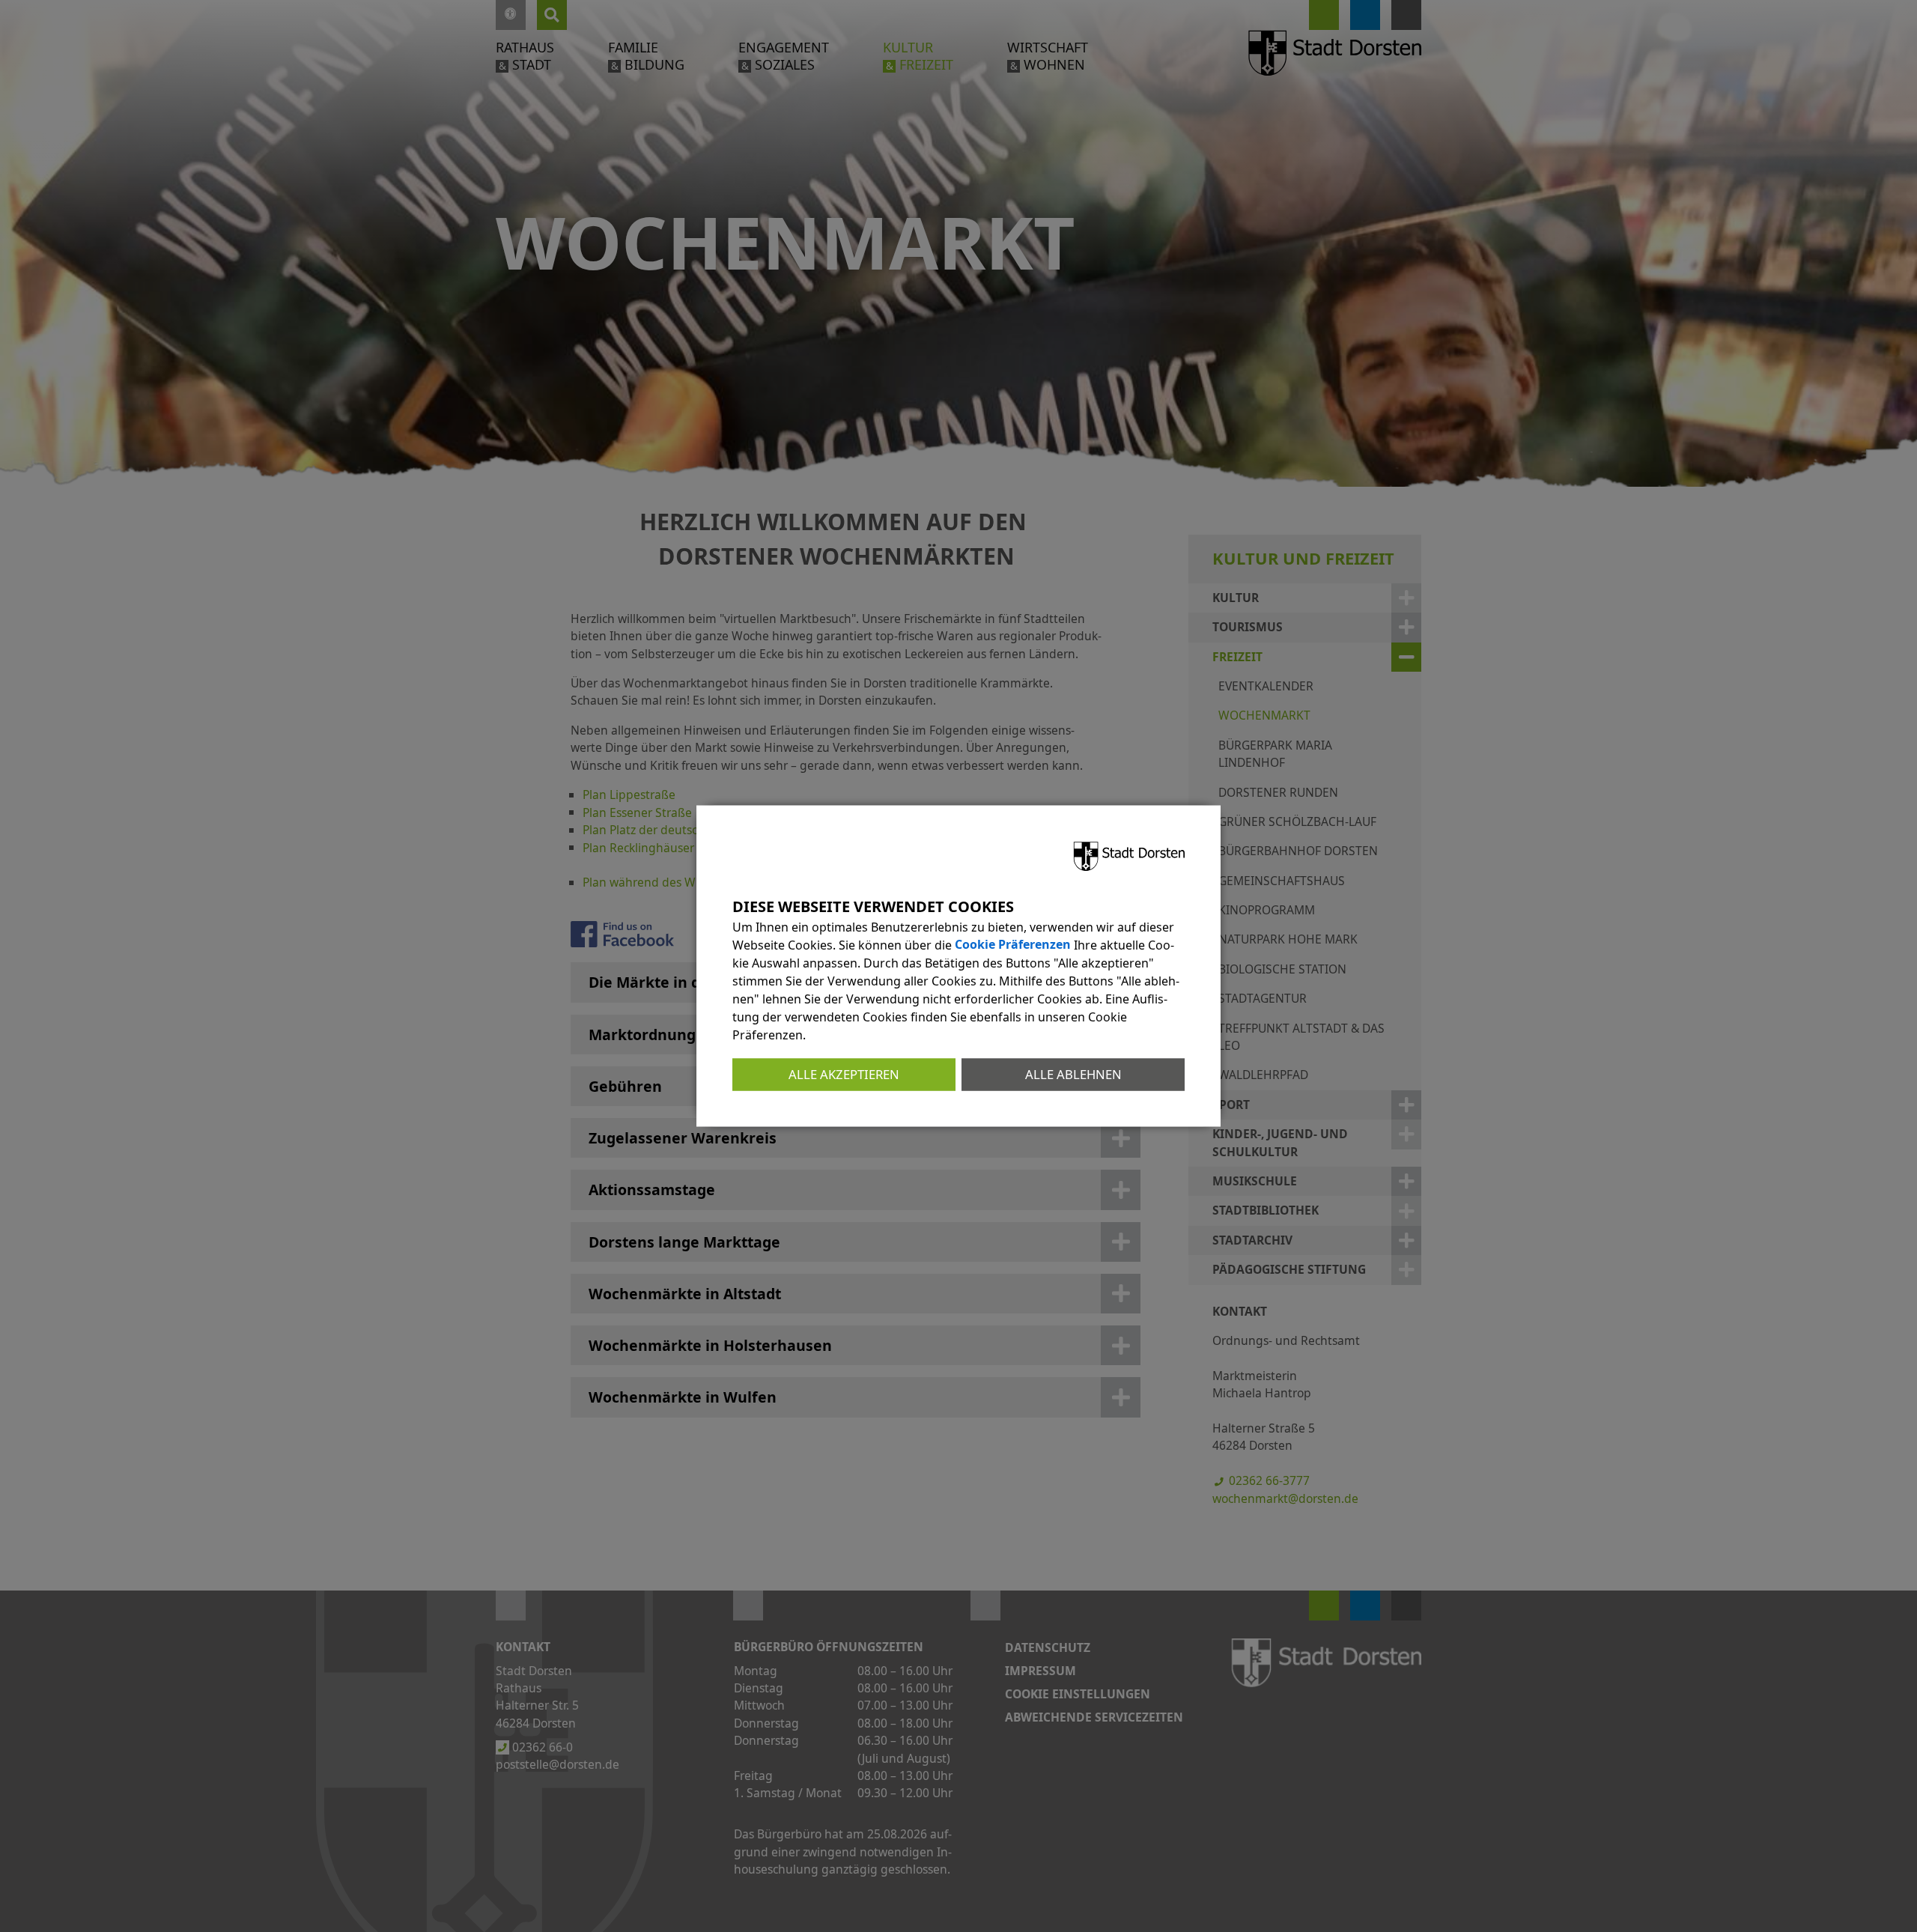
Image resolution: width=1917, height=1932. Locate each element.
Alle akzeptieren (844, 1074)
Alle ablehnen (1073, 1074)
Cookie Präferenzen (1013, 945)
